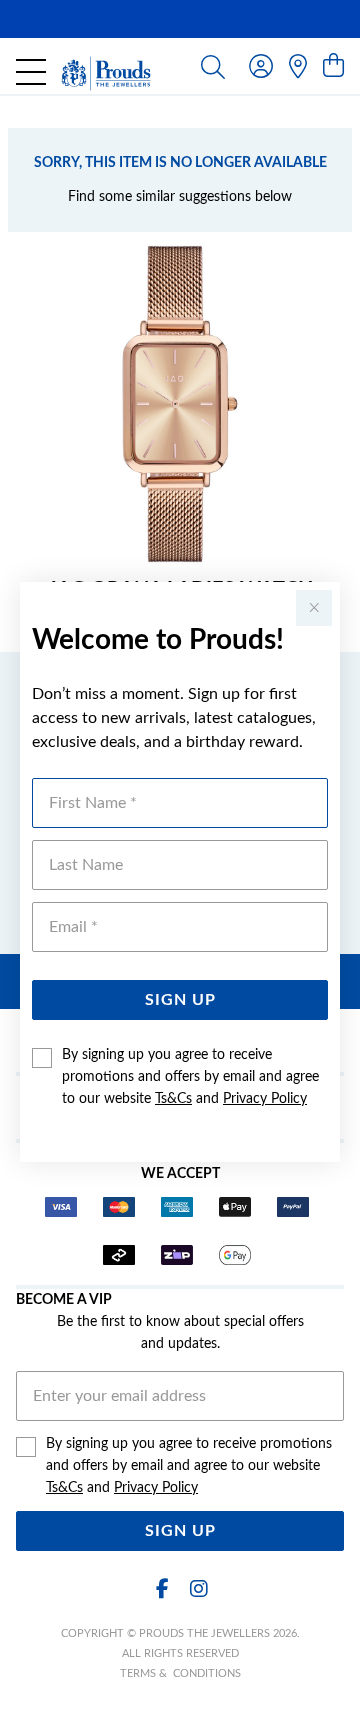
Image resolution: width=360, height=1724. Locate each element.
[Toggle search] (213, 66)
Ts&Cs (173, 1099)
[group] (180, 19)
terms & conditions (180, 1673)
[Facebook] (162, 1589)
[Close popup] (314, 608)
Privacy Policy (265, 1099)
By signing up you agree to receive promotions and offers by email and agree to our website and (190, 1077)
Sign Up (180, 1000)
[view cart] (333, 67)
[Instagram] (198, 1589)
